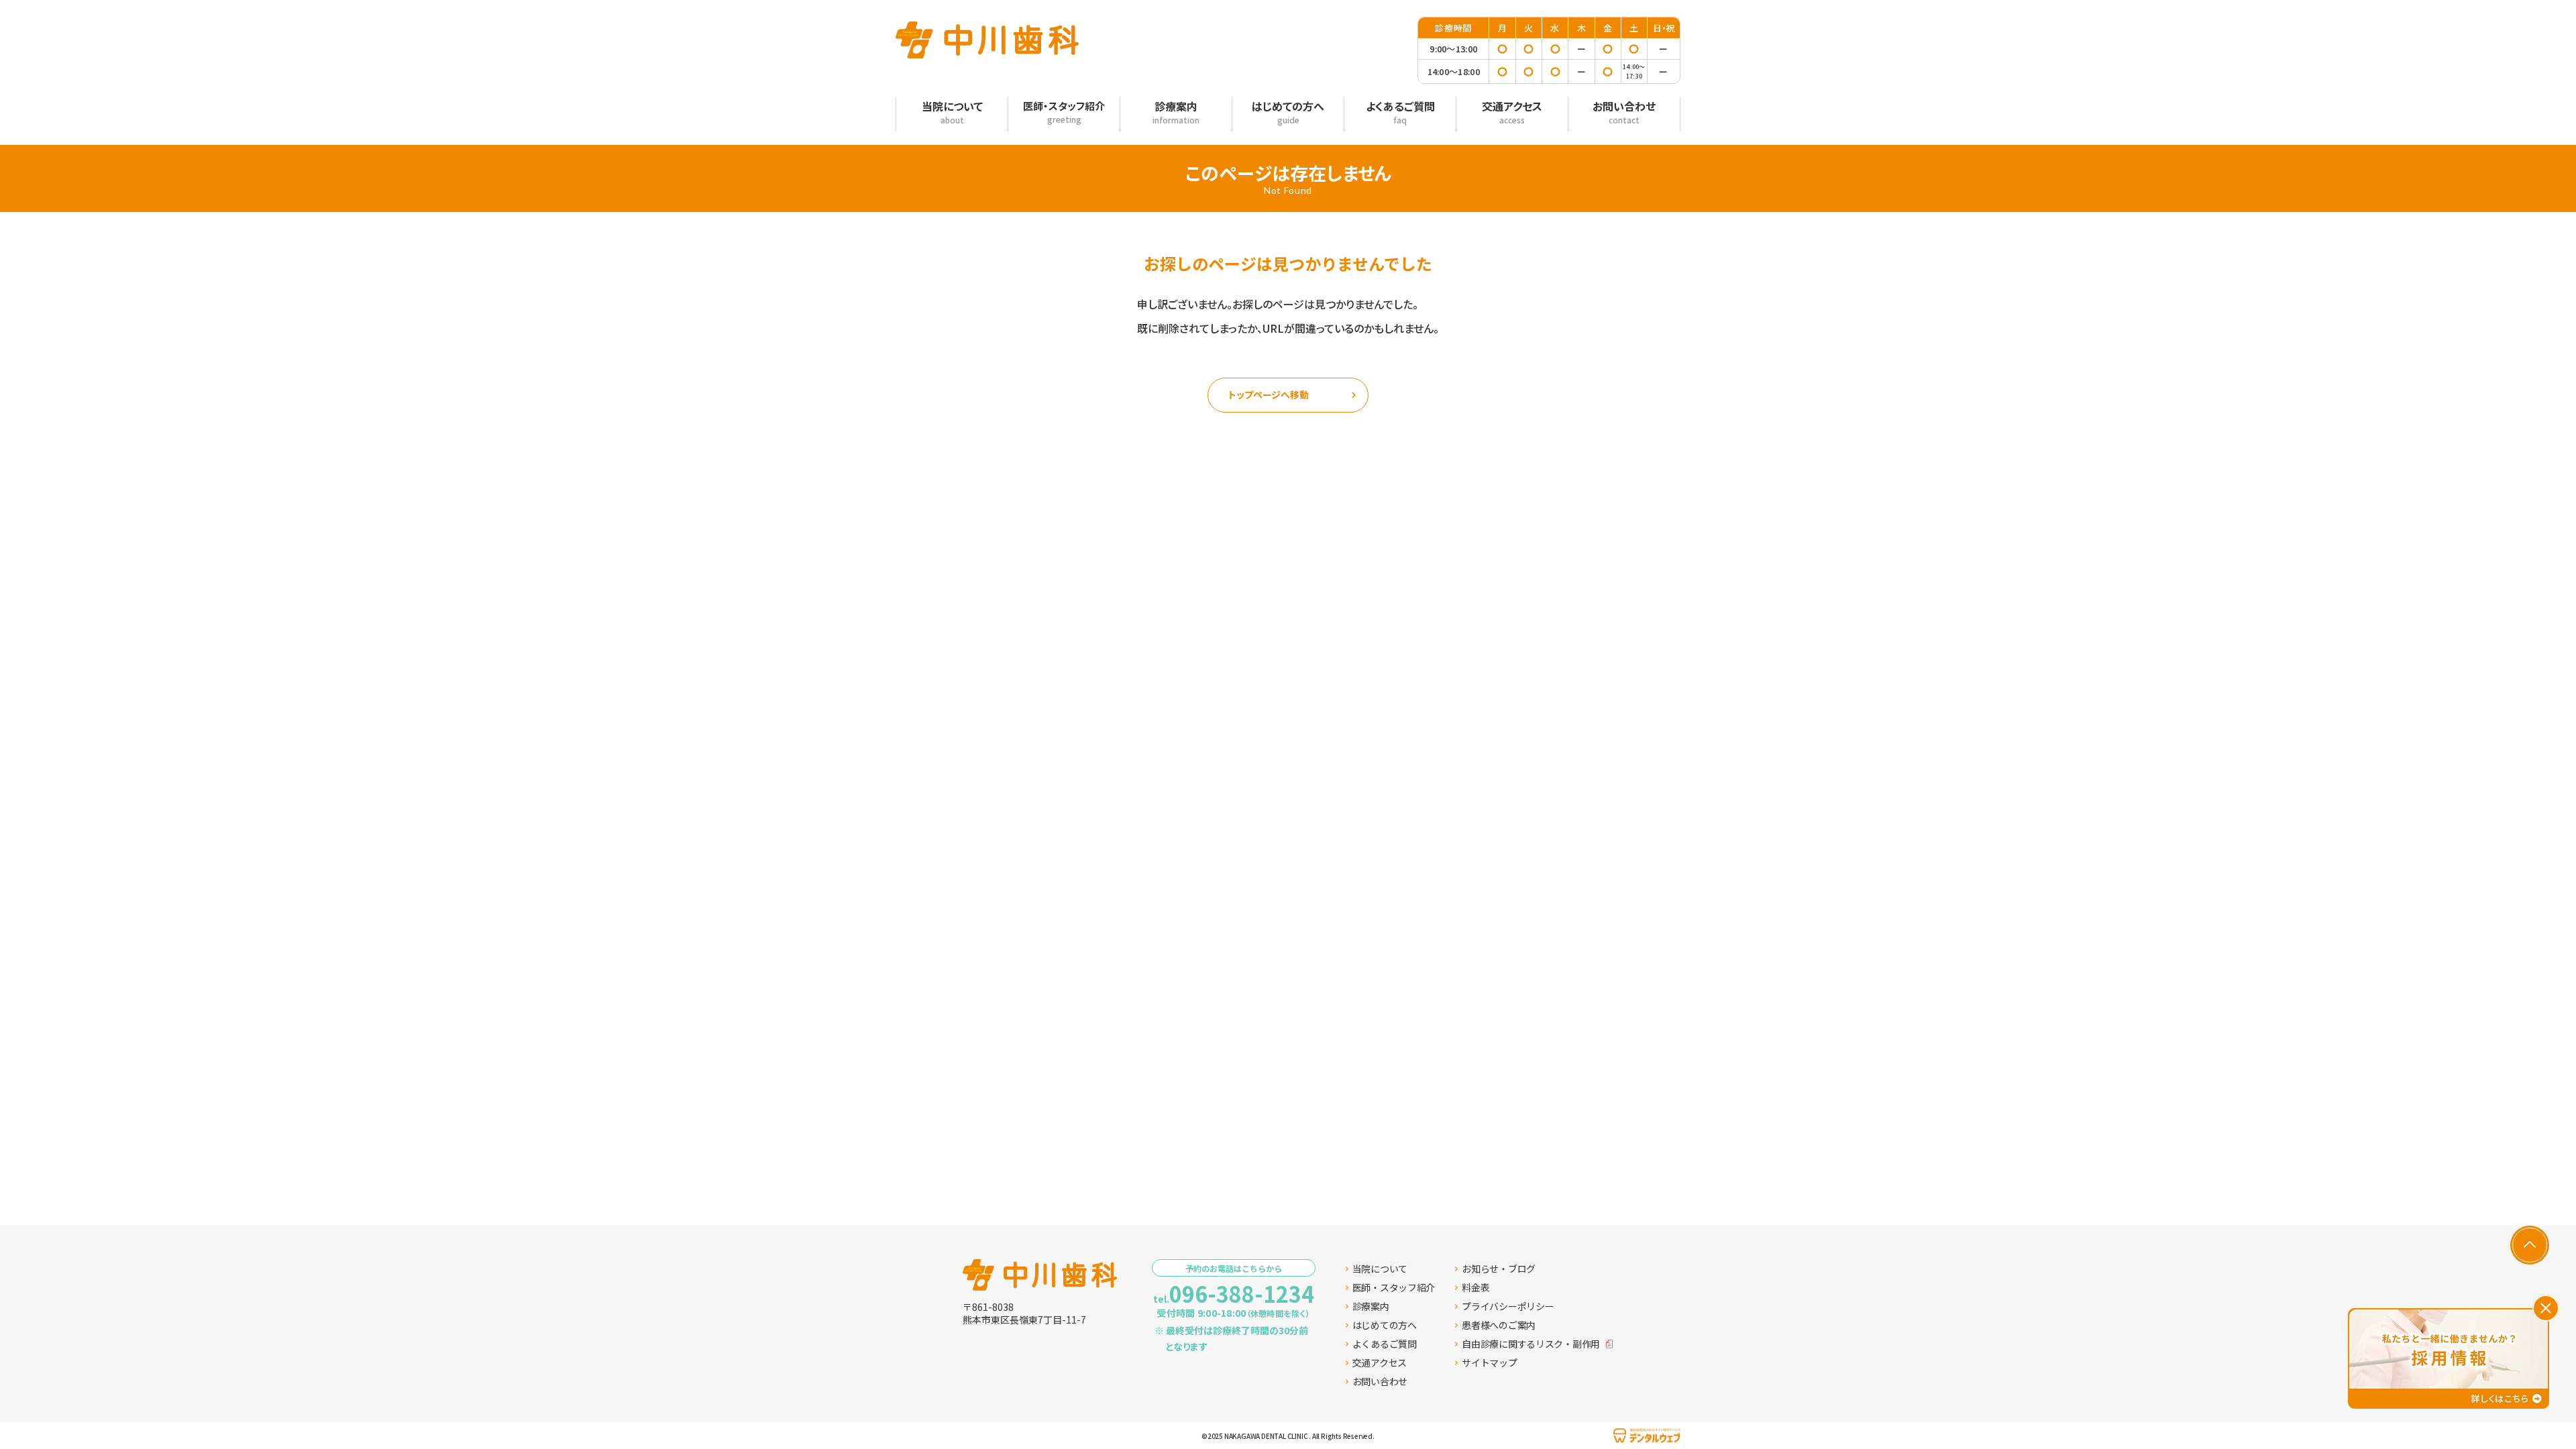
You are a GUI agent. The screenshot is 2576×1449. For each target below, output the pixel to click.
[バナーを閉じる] (2546, 1308)
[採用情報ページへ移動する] (2449, 1358)
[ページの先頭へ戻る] (2530, 1245)
